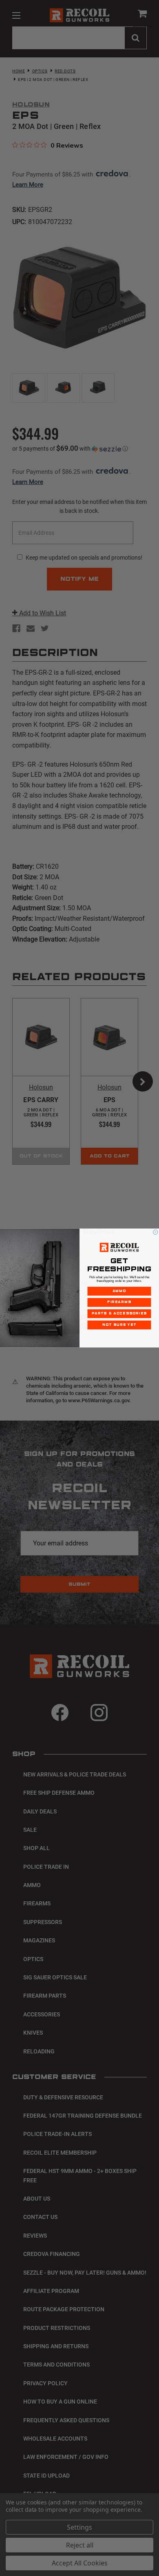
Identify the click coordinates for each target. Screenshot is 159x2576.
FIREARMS (119, 1302)
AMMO (119, 1291)
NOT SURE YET (119, 1325)
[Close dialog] (155, 1232)
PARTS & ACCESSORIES (119, 1313)
